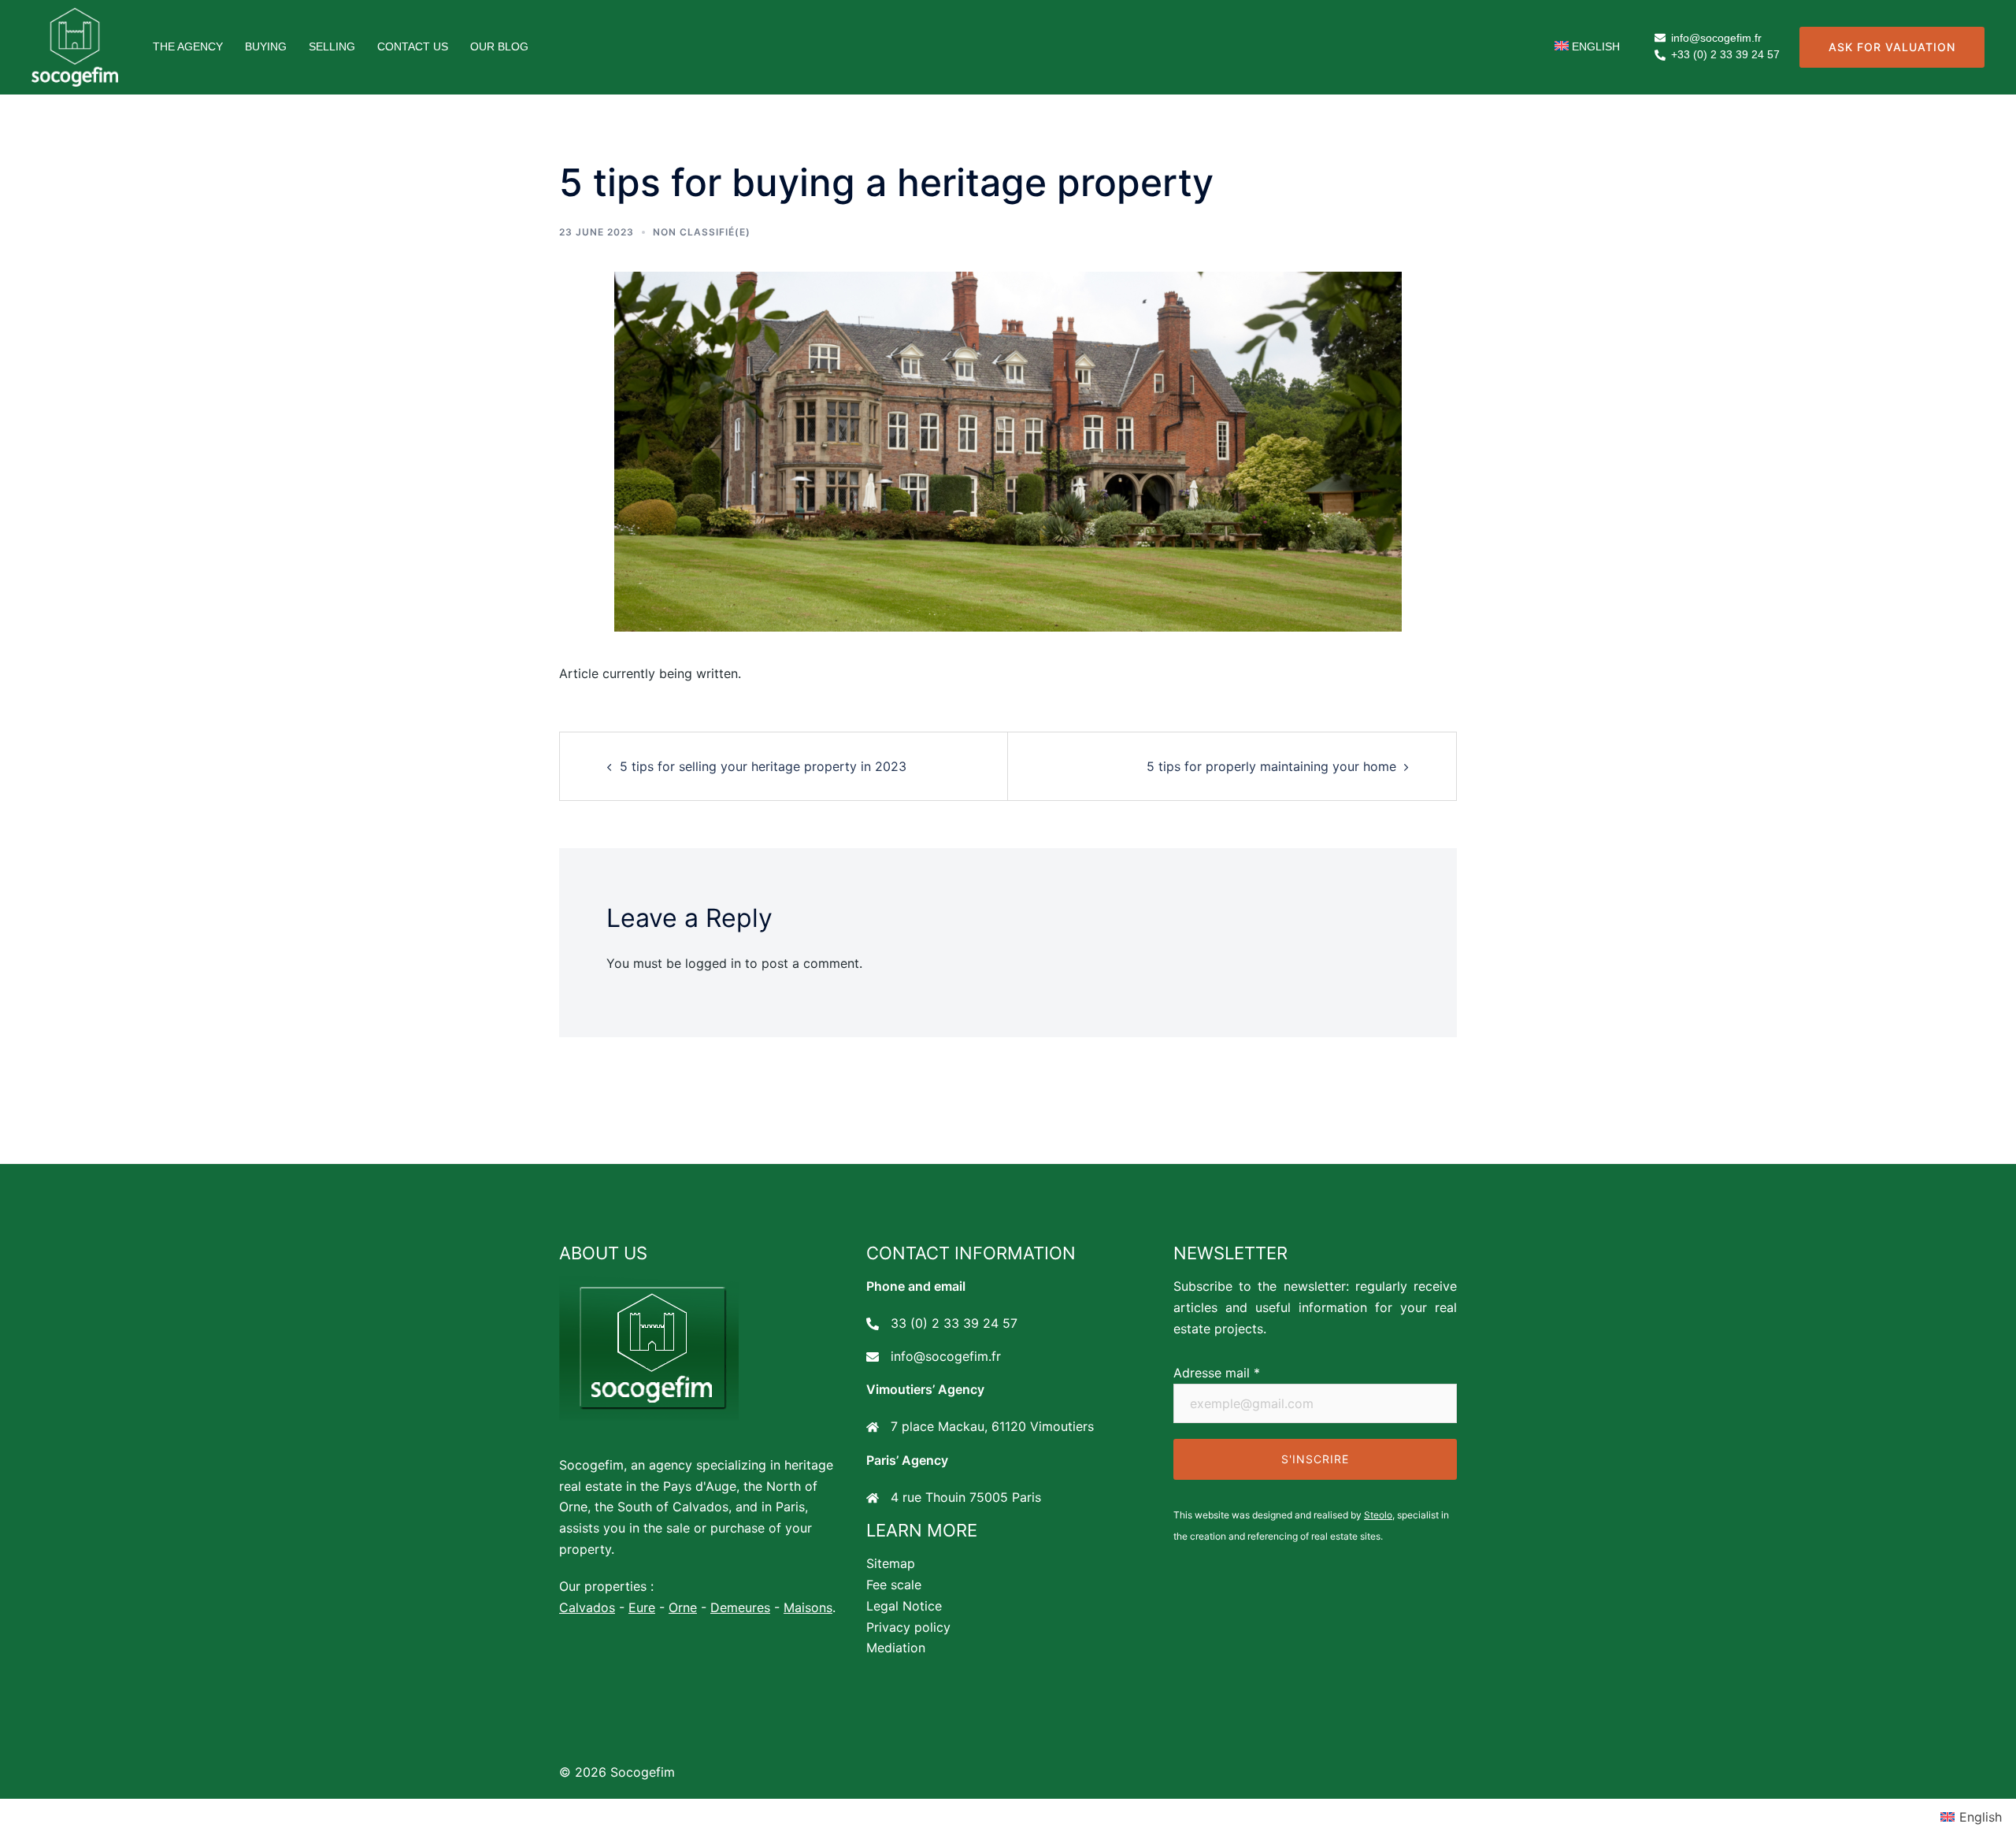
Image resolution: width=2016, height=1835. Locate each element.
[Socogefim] (75, 46)
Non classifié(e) (702, 232)
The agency (188, 46)
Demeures (740, 1607)
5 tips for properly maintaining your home (1271, 766)
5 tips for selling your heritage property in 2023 (763, 766)
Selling (332, 46)
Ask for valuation (1892, 47)
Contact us (413, 46)
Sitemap (891, 1563)
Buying (266, 46)
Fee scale (894, 1585)
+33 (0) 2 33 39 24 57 (1725, 55)
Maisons (808, 1607)
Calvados (587, 1607)
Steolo (1378, 1515)
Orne (683, 1607)
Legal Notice (904, 1606)
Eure (642, 1607)
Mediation (896, 1648)
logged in (713, 963)
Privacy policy (908, 1627)
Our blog (499, 46)
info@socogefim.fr (1716, 38)
